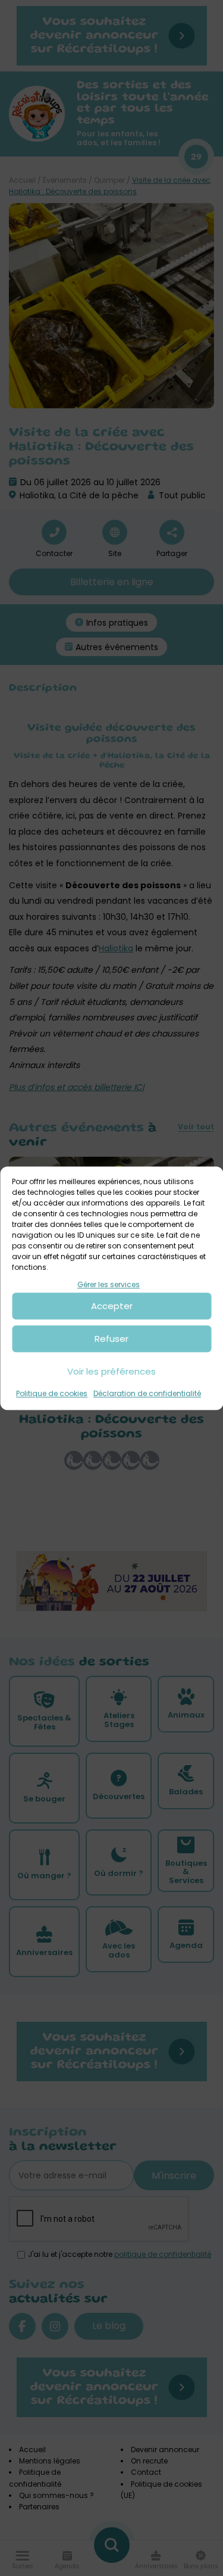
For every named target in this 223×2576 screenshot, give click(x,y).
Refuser (111, 1339)
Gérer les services (109, 1284)
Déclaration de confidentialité (147, 1394)
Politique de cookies (52, 1394)
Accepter (112, 1306)
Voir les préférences (111, 1371)
